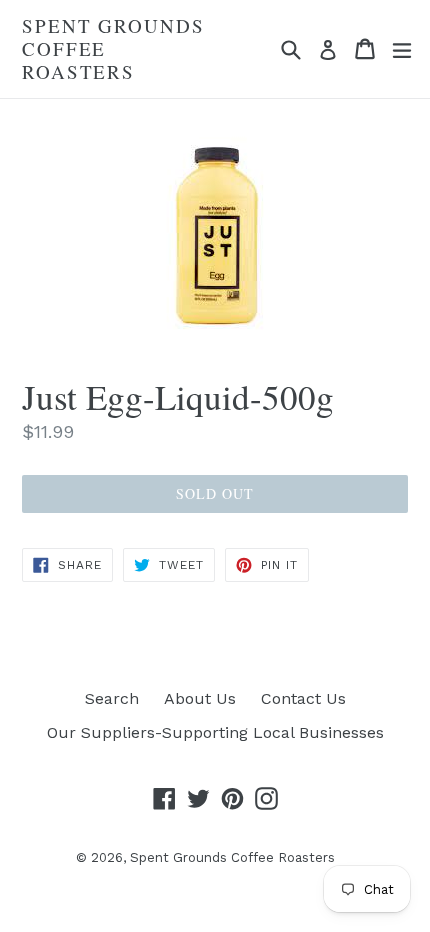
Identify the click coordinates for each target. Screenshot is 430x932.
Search (112, 698)
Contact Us (303, 698)
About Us (200, 698)
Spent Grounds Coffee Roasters (113, 49)
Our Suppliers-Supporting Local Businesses (215, 732)
